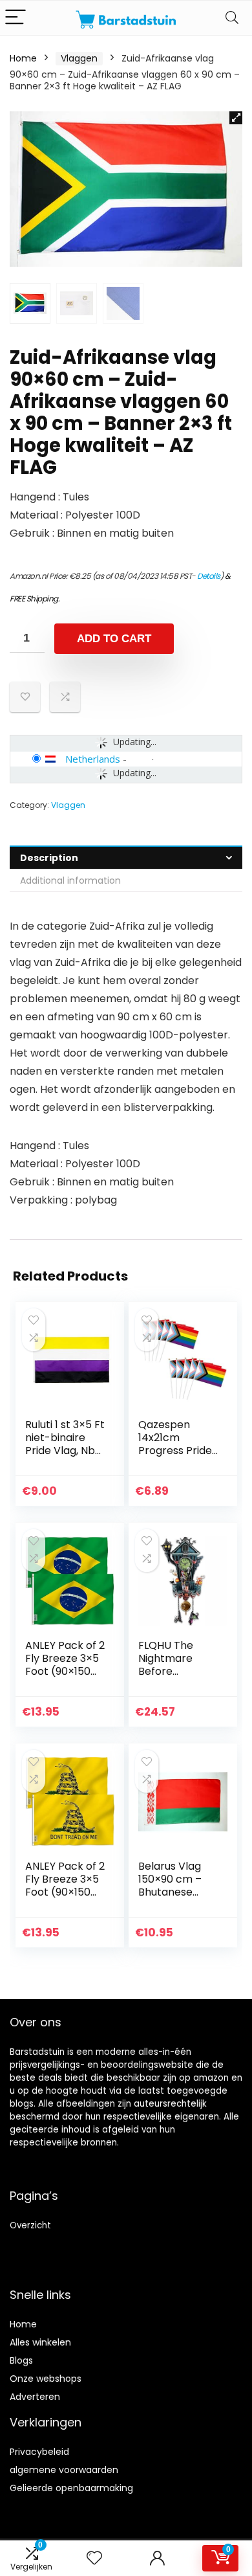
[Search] (232, 18)
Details (209, 576)
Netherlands (93, 759)
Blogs (21, 2360)
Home (23, 58)
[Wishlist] (94, 2558)
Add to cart (114, 639)
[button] (236, 118)
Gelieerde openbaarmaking (71, 2488)
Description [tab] (49, 858)
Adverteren (35, 2397)
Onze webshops (46, 2379)
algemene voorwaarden (64, 2470)
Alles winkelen (40, 2342)
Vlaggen (79, 58)
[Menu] (16, 18)
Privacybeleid (39, 2452)
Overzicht (30, 2225)
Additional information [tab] (70, 880)
